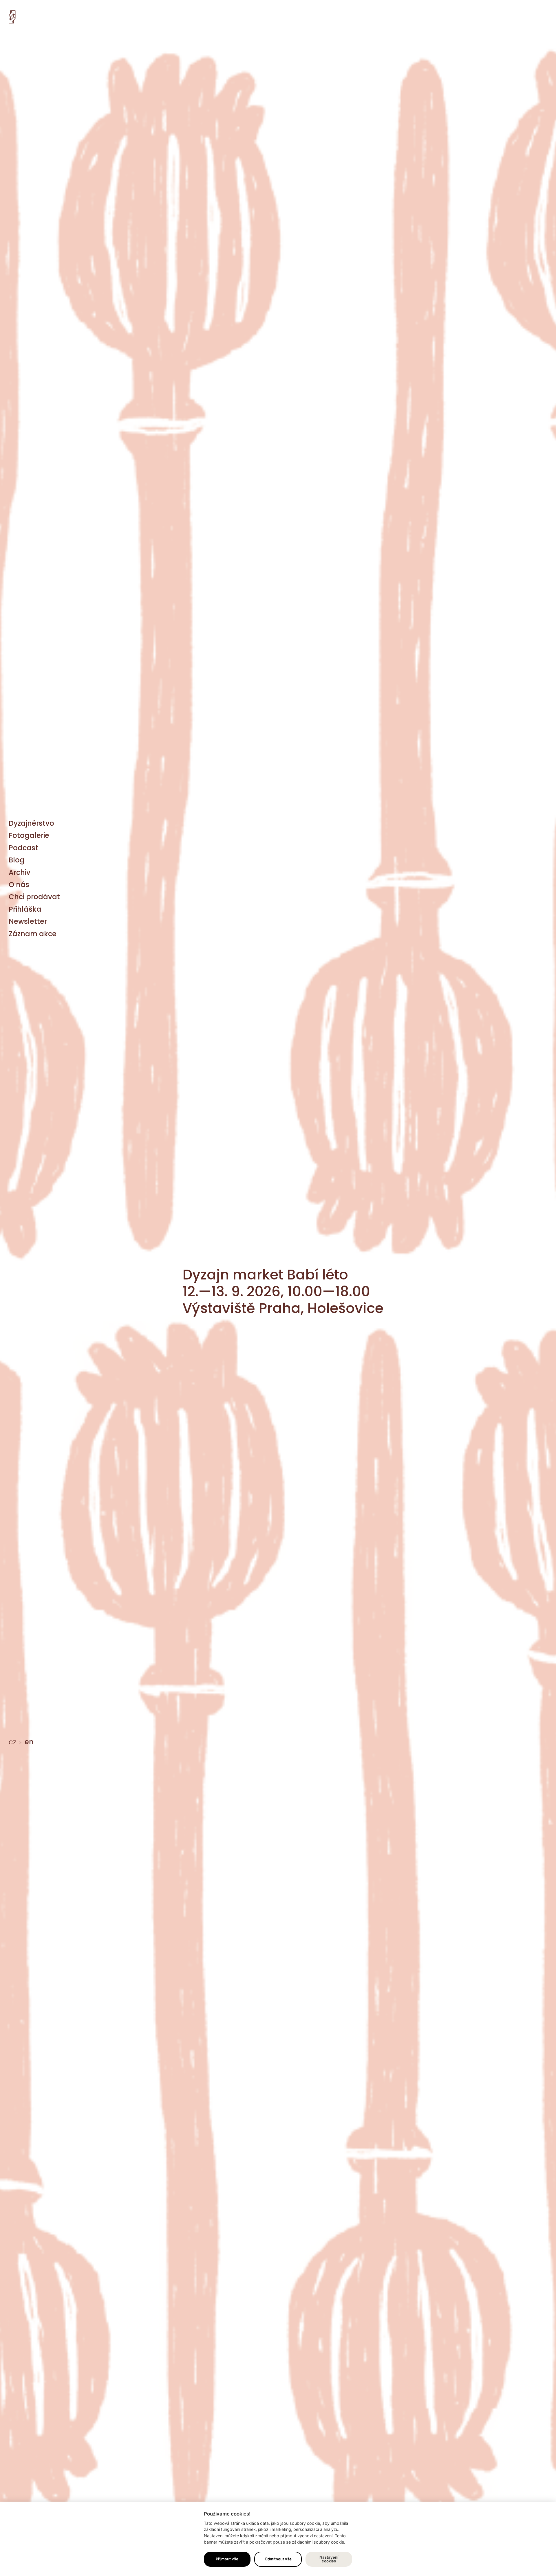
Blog (17, 860)
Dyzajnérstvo (31, 823)
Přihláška (25, 909)
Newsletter (28, 921)
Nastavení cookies (329, 2559)
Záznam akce (33, 934)
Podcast (23, 848)
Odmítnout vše (278, 2559)
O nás (19, 885)
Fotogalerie (29, 835)
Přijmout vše (227, 2559)
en (29, 1742)
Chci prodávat (34, 897)
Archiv (20, 872)
